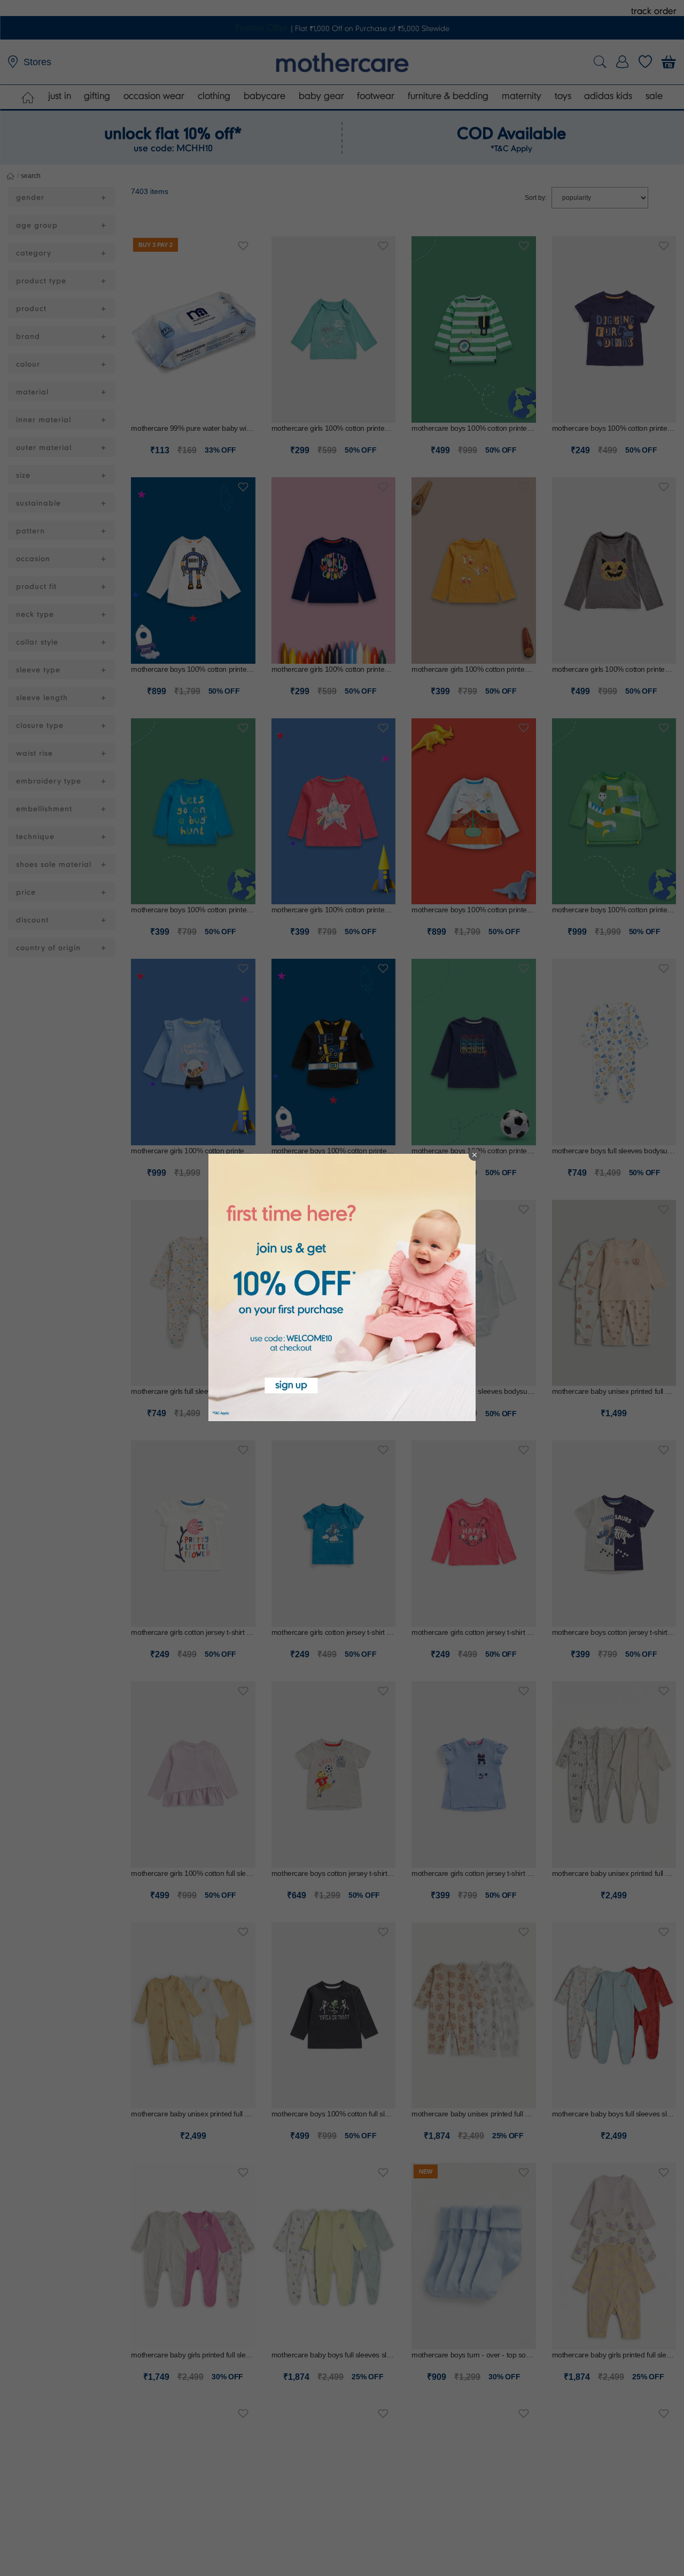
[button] (475, 1155)
